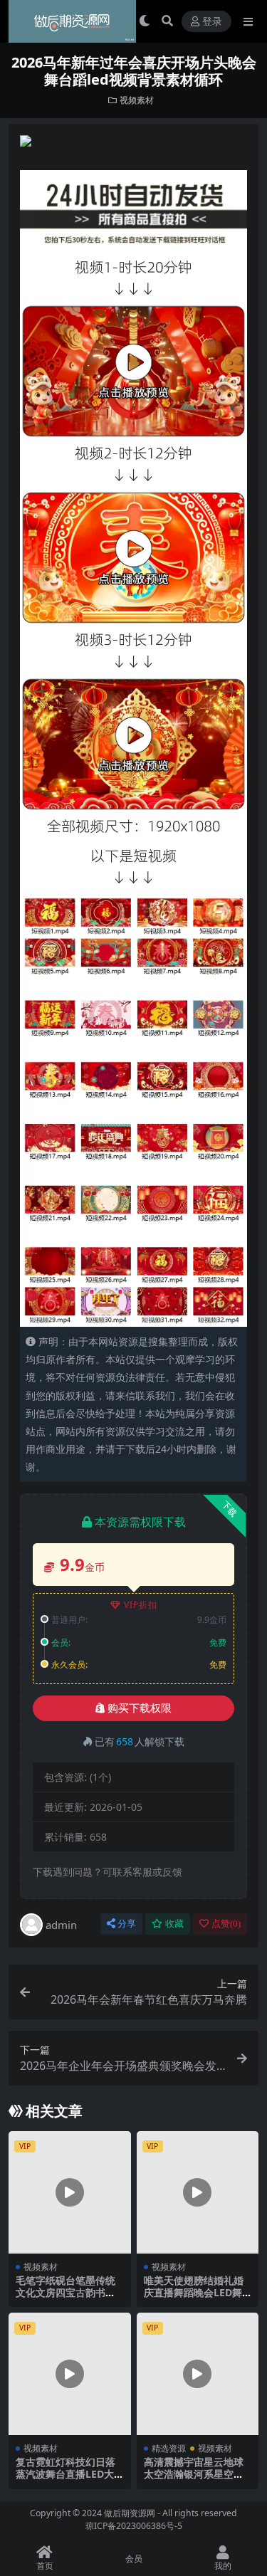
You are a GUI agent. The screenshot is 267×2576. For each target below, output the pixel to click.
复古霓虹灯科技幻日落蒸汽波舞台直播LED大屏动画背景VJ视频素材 (66, 2474)
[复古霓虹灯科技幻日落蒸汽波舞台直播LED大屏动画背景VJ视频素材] (70, 2374)
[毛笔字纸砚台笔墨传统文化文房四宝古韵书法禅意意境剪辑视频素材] (70, 2192)
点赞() (226, 1924)
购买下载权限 (140, 1708)
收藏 (174, 1924)
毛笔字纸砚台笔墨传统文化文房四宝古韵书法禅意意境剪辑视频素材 (66, 2292)
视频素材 (137, 100)
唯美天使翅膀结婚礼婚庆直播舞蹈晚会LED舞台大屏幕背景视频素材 (194, 2292)
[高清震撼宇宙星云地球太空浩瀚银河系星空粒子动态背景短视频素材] (198, 2374)
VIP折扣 (141, 1605)
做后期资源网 (130, 2513)
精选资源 (169, 2448)
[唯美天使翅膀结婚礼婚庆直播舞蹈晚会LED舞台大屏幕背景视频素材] (198, 2192)
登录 (212, 22)
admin (61, 1925)
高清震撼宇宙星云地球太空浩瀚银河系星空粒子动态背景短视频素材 (194, 2474)
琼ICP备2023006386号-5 (134, 2526)
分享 (127, 1924)
